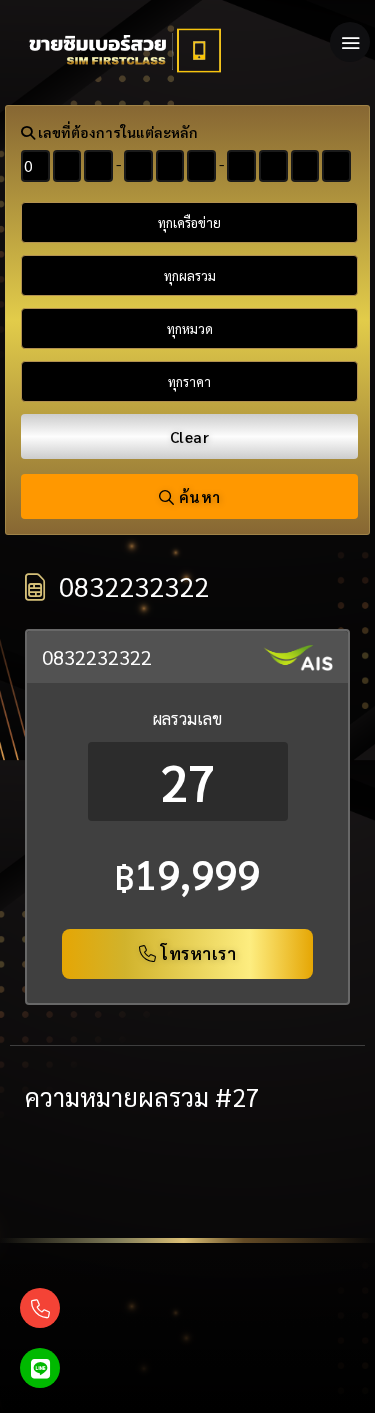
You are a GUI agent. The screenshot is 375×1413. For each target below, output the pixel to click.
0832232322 (97, 657)
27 (188, 781)
